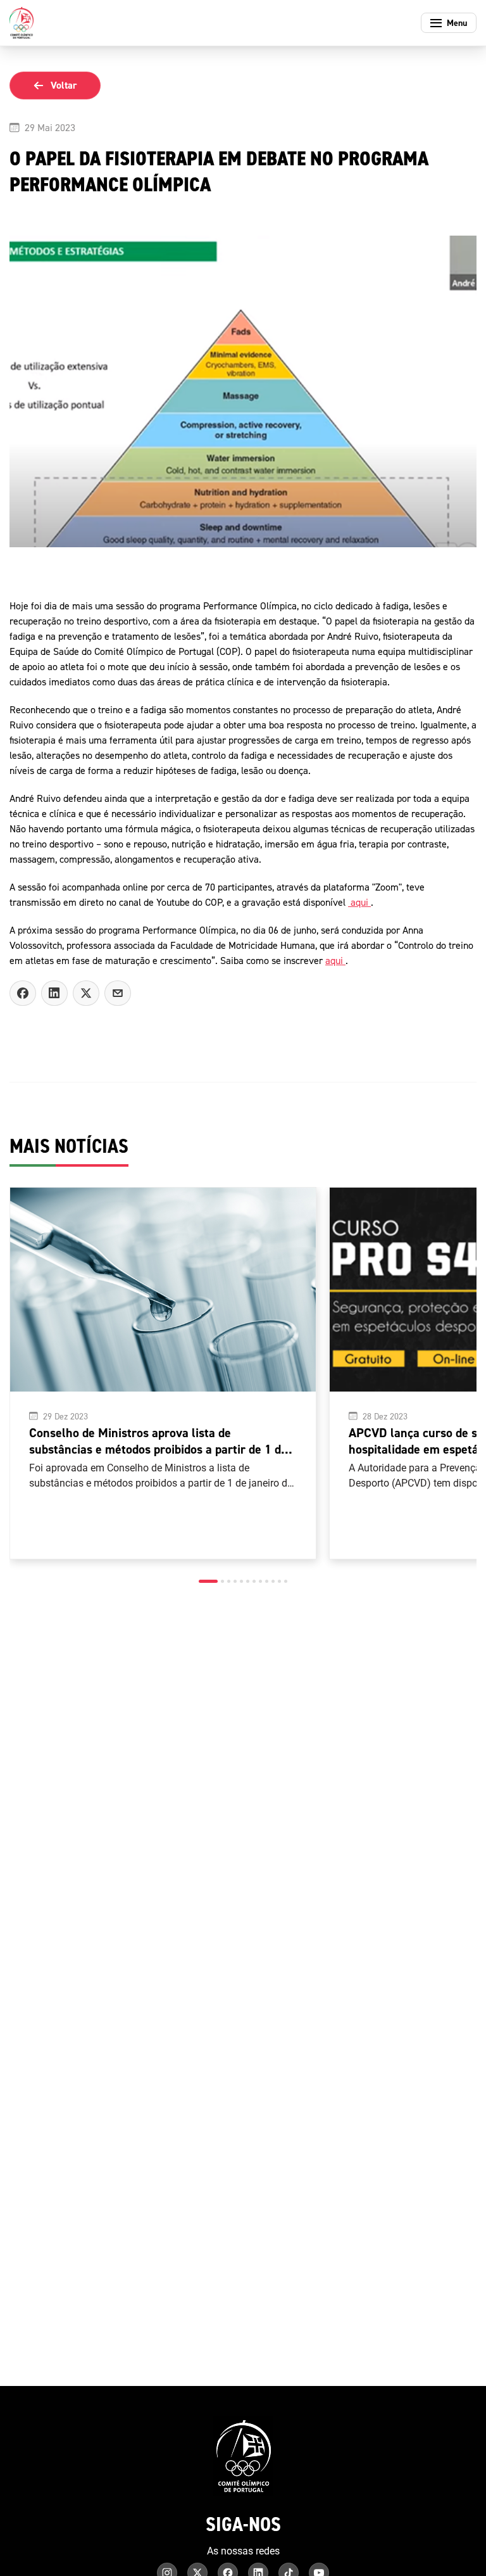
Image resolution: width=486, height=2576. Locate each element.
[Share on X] (86, 993)
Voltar (64, 85)
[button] (208, 1581)
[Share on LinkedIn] (54, 993)
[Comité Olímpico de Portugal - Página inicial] (22, 23)
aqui (359, 902)
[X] (118, 993)
